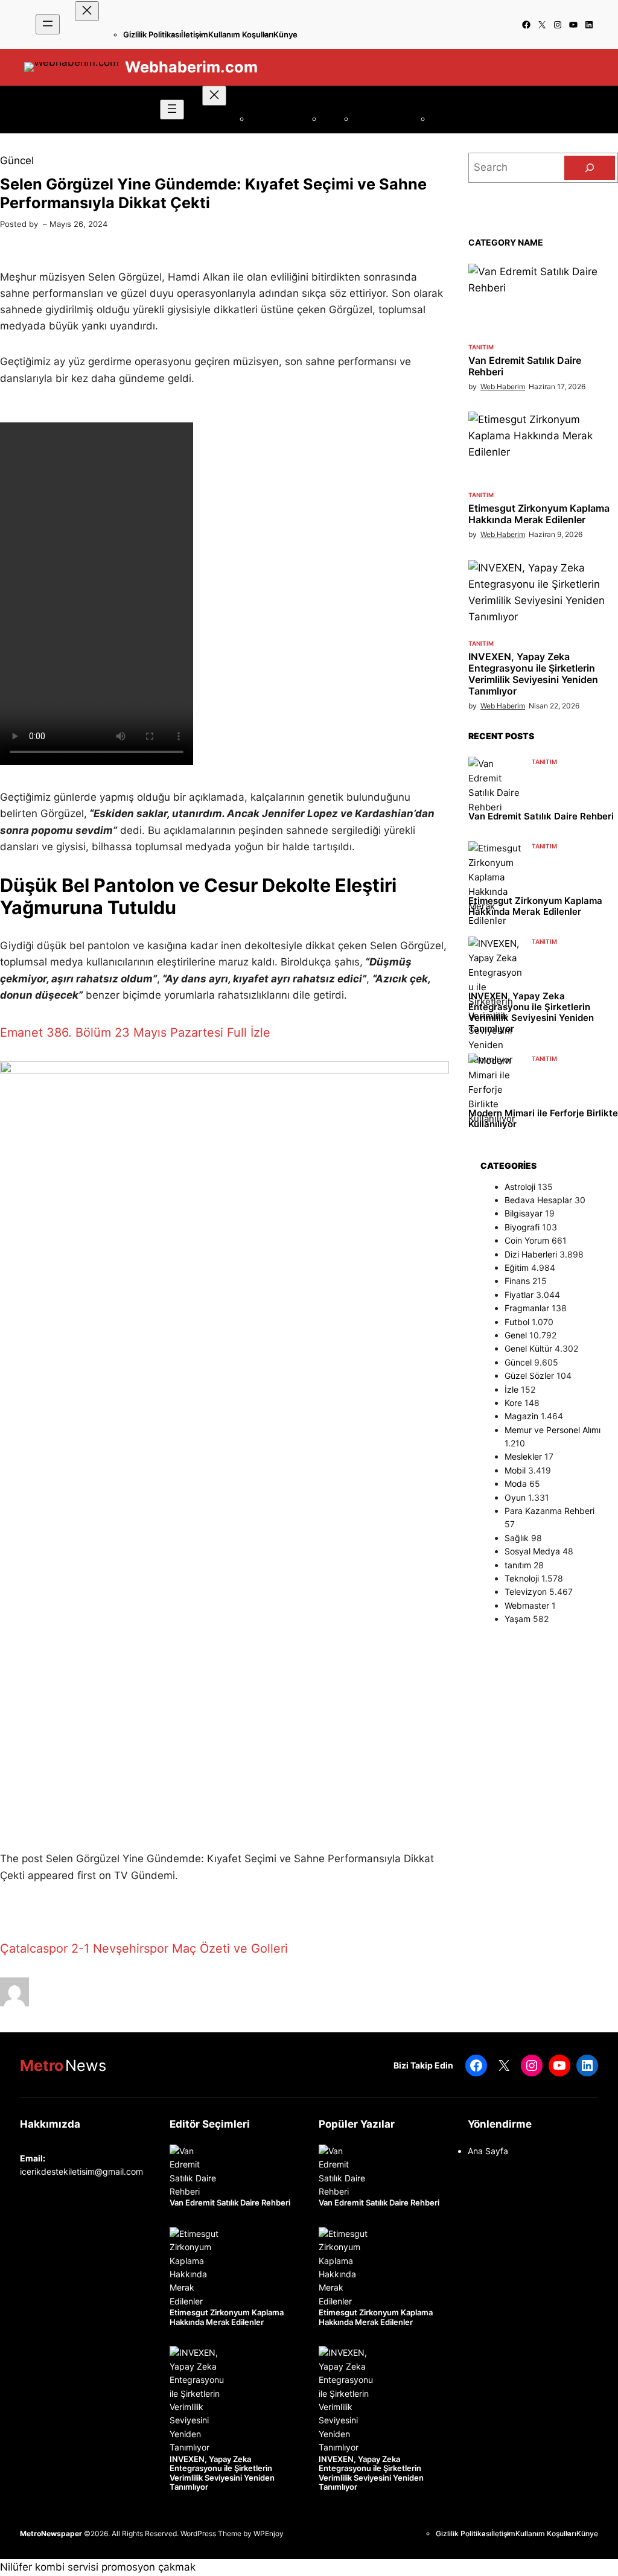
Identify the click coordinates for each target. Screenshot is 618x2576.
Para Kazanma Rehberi (550, 1511)
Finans (517, 1281)
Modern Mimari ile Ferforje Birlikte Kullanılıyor (543, 1119)
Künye (285, 34)
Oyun (515, 1497)
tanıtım (481, 347)
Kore (513, 1403)
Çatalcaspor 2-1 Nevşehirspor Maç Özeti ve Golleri (144, 1948)
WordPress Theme (211, 2533)
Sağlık (517, 1538)
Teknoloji (522, 1578)
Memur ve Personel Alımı (553, 1430)
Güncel (17, 161)
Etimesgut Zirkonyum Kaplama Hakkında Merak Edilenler (539, 514)
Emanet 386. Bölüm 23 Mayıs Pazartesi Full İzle (135, 1032)
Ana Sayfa (488, 2151)
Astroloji (520, 1187)
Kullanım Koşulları (241, 34)
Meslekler (523, 1456)
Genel (516, 1335)
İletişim (195, 34)
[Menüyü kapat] (87, 11)
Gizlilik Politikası (152, 34)
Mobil (515, 1470)
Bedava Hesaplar (538, 1200)
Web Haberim (503, 386)
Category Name (506, 242)
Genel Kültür (528, 1348)
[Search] (590, 168)
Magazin (521, 1416)
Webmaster (527, 1605)
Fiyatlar (519, 1295)
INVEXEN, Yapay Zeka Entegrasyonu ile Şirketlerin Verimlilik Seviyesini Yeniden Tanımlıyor (533, 674)
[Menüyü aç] (48, 24)
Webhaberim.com (191, 67)
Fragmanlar (527, 1308)
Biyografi (522, 1227)
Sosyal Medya (532, 1551)
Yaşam (518, 1619)
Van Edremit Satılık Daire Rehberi (525, 366)
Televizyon (526, 1592)
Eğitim (517, 1267)
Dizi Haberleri (531, 1254)
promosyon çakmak (148, 2567)
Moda (516, 1484)
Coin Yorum (527, 1240)
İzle (511, 1389)
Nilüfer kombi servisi (49, 2567)
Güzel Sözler (529, 1375)
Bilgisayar (524, 1213)
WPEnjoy (269, 2533)
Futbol (517, 1322)
